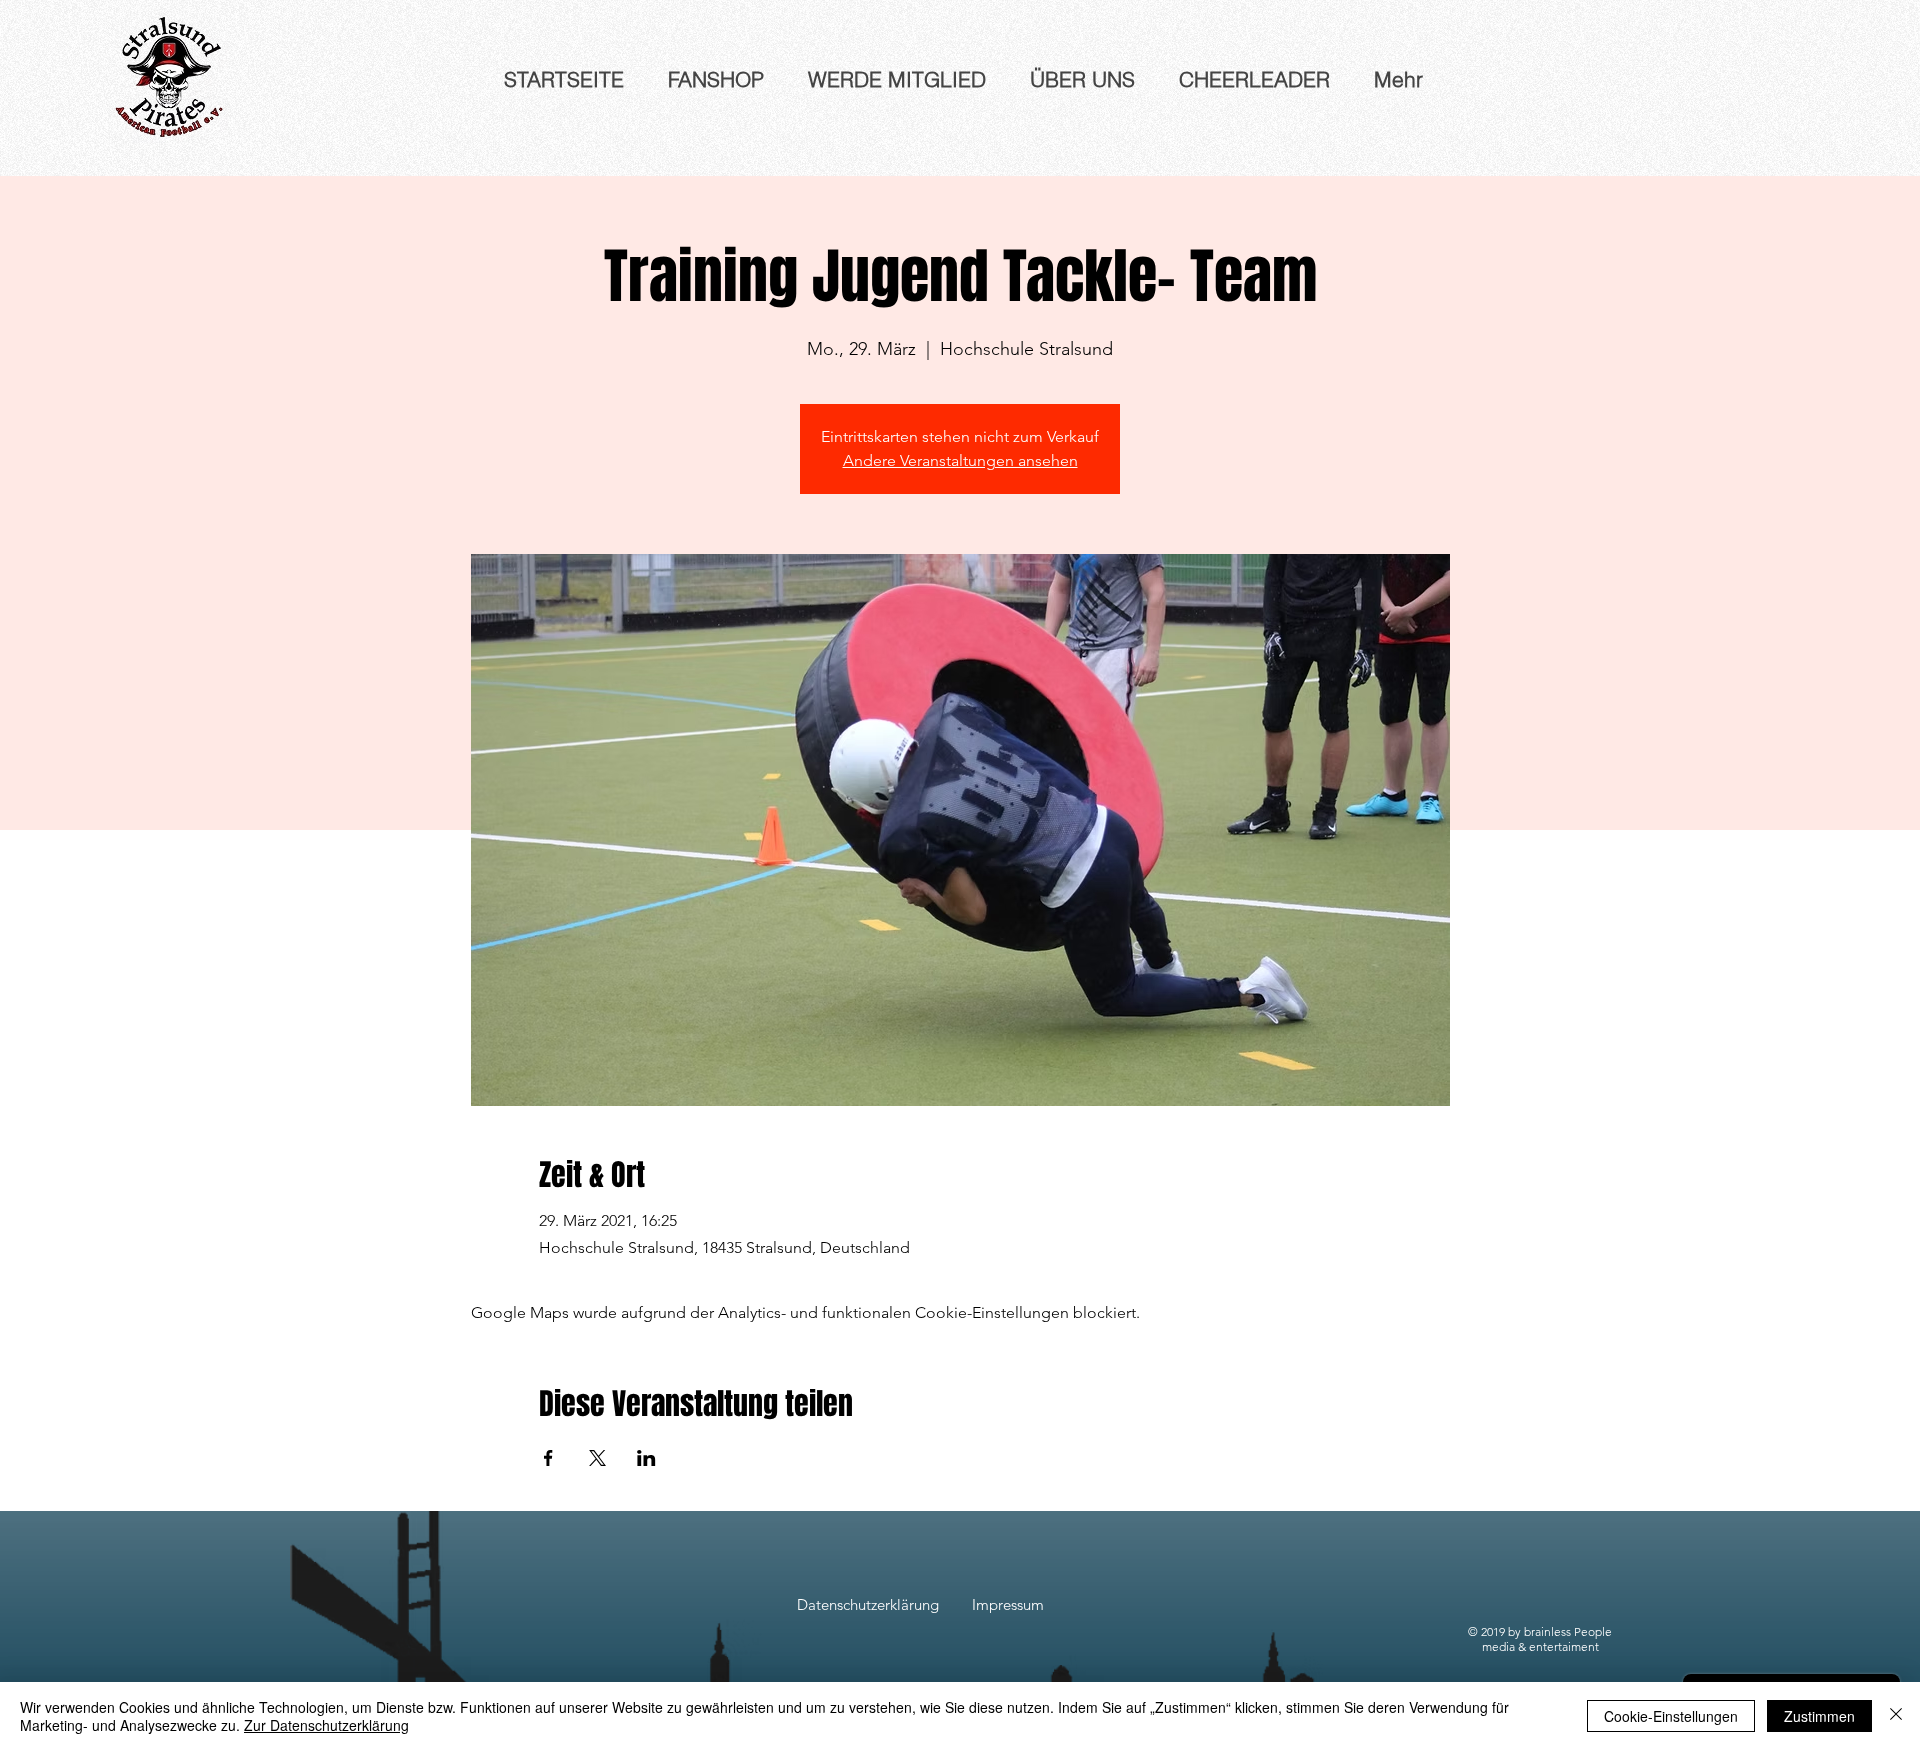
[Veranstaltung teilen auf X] (597, 1458)
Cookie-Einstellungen (1671, 1716)
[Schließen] (1896, 1716)
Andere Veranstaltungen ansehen (960, 460)
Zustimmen (1819, 1716)
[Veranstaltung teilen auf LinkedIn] (646, 1458)
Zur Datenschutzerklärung (326, 1725)
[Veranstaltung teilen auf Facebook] (548, 1458)
